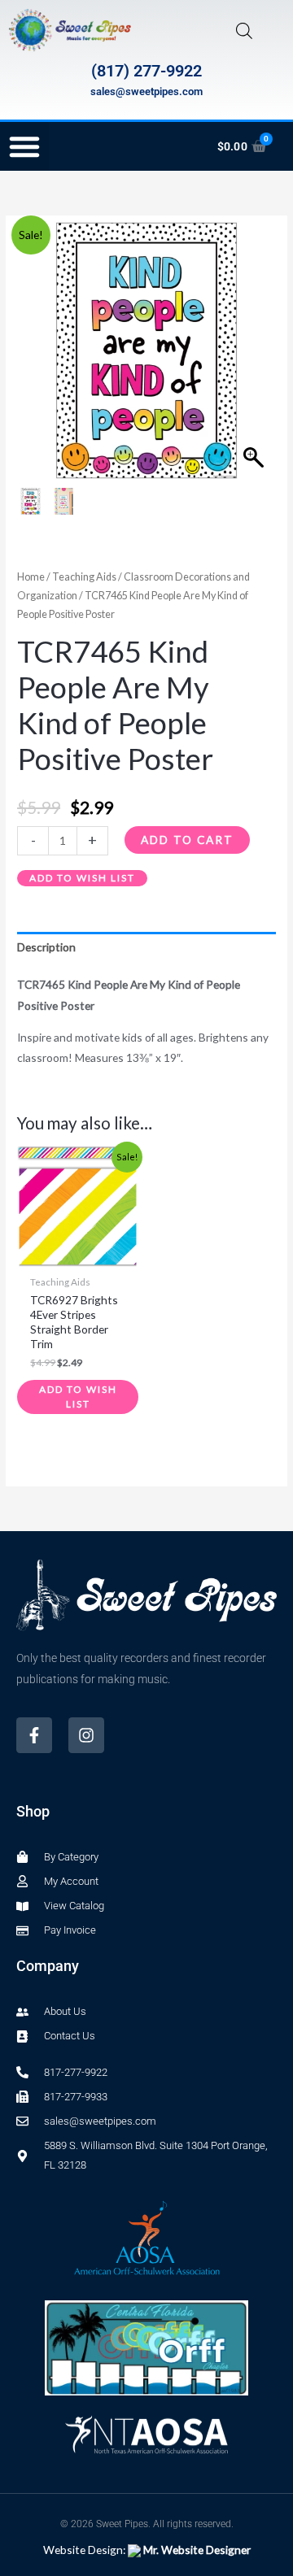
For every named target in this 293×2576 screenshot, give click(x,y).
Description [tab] (46, 947)
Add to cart (187, 840)
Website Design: (147, 2550)
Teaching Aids (84, 577)
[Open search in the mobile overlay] (244, 30)
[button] (24, 146)
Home (31, 577)
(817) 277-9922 (146, 71)
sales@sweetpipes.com (146, 91)
